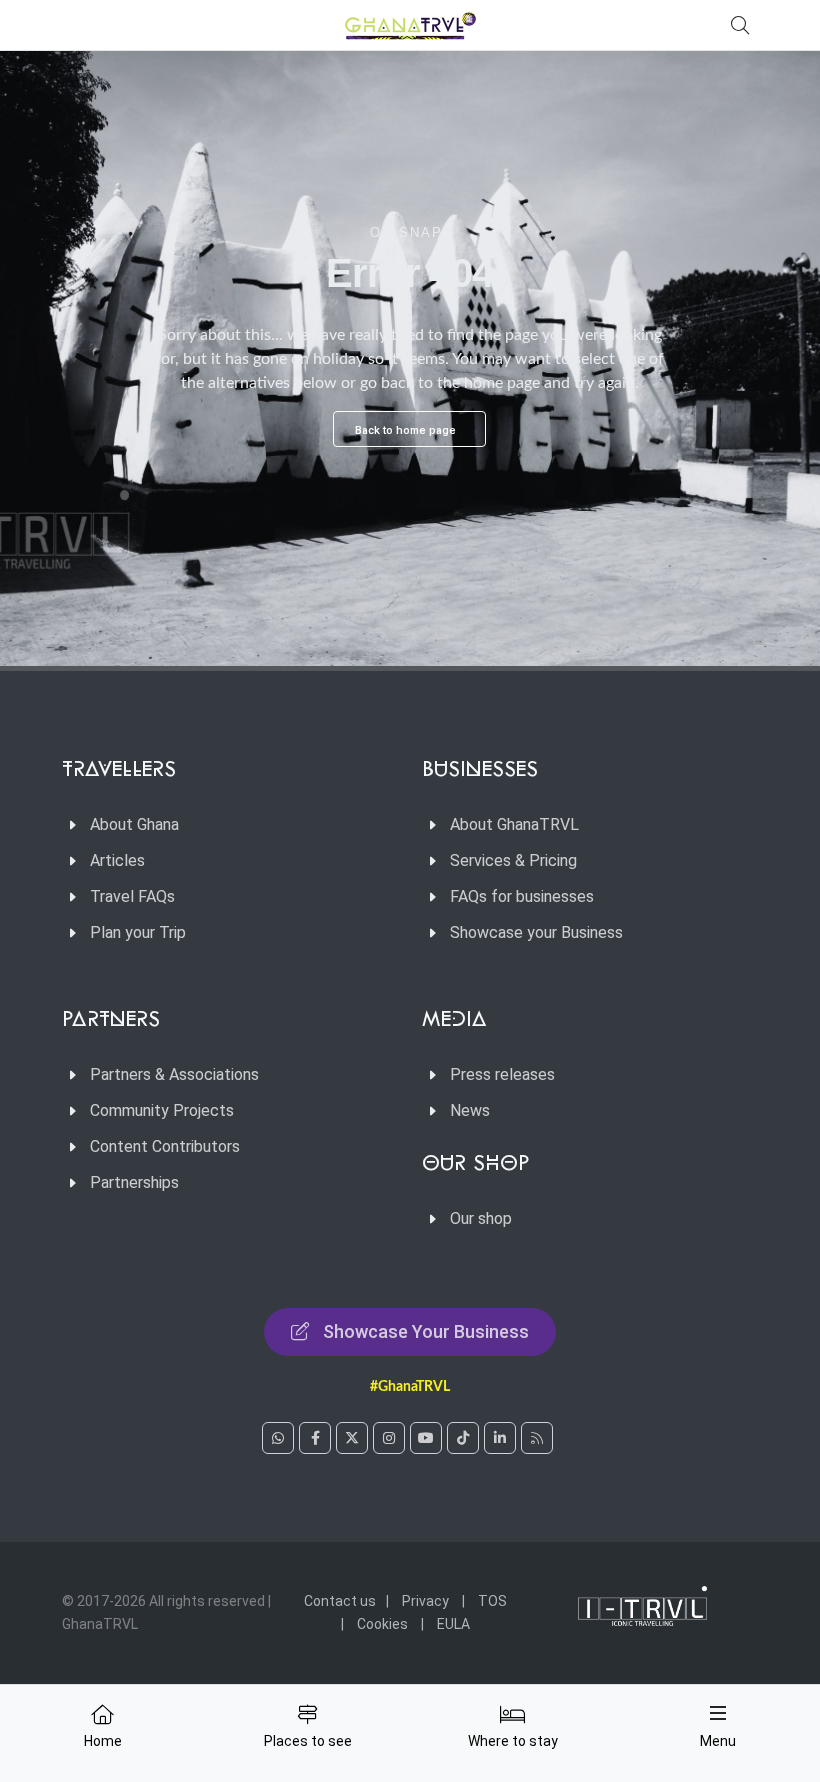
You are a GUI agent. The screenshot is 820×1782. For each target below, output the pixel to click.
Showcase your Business (536, 932)
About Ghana (134, 824)
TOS (492, 1601)
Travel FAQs (132, 896)
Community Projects (162, 1110)
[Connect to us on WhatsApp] (278, 1438)
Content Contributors (165, 1146)
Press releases (502, 1074)
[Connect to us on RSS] (537, 1438)
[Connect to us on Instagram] (389, 1438)
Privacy (425, 1601)
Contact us (340, 1601)
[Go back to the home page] (410, 25)
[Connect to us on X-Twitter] (352, 1438)
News (470, 1110)
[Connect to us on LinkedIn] (500, 1438)
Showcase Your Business (426, 1331)
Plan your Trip (138, 932)
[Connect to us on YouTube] (426, 1438)
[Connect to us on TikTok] (463, 1438)
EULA (453, 1624)
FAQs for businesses (522, 896)
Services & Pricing (513, 860)
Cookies (382, 1624)
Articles (117, 860)
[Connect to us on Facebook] (315, 1438)
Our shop (481, 1218)
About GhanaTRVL (514, 824)
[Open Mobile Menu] (718, 1713)
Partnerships (134, 1182)
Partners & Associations (174, 1074)
